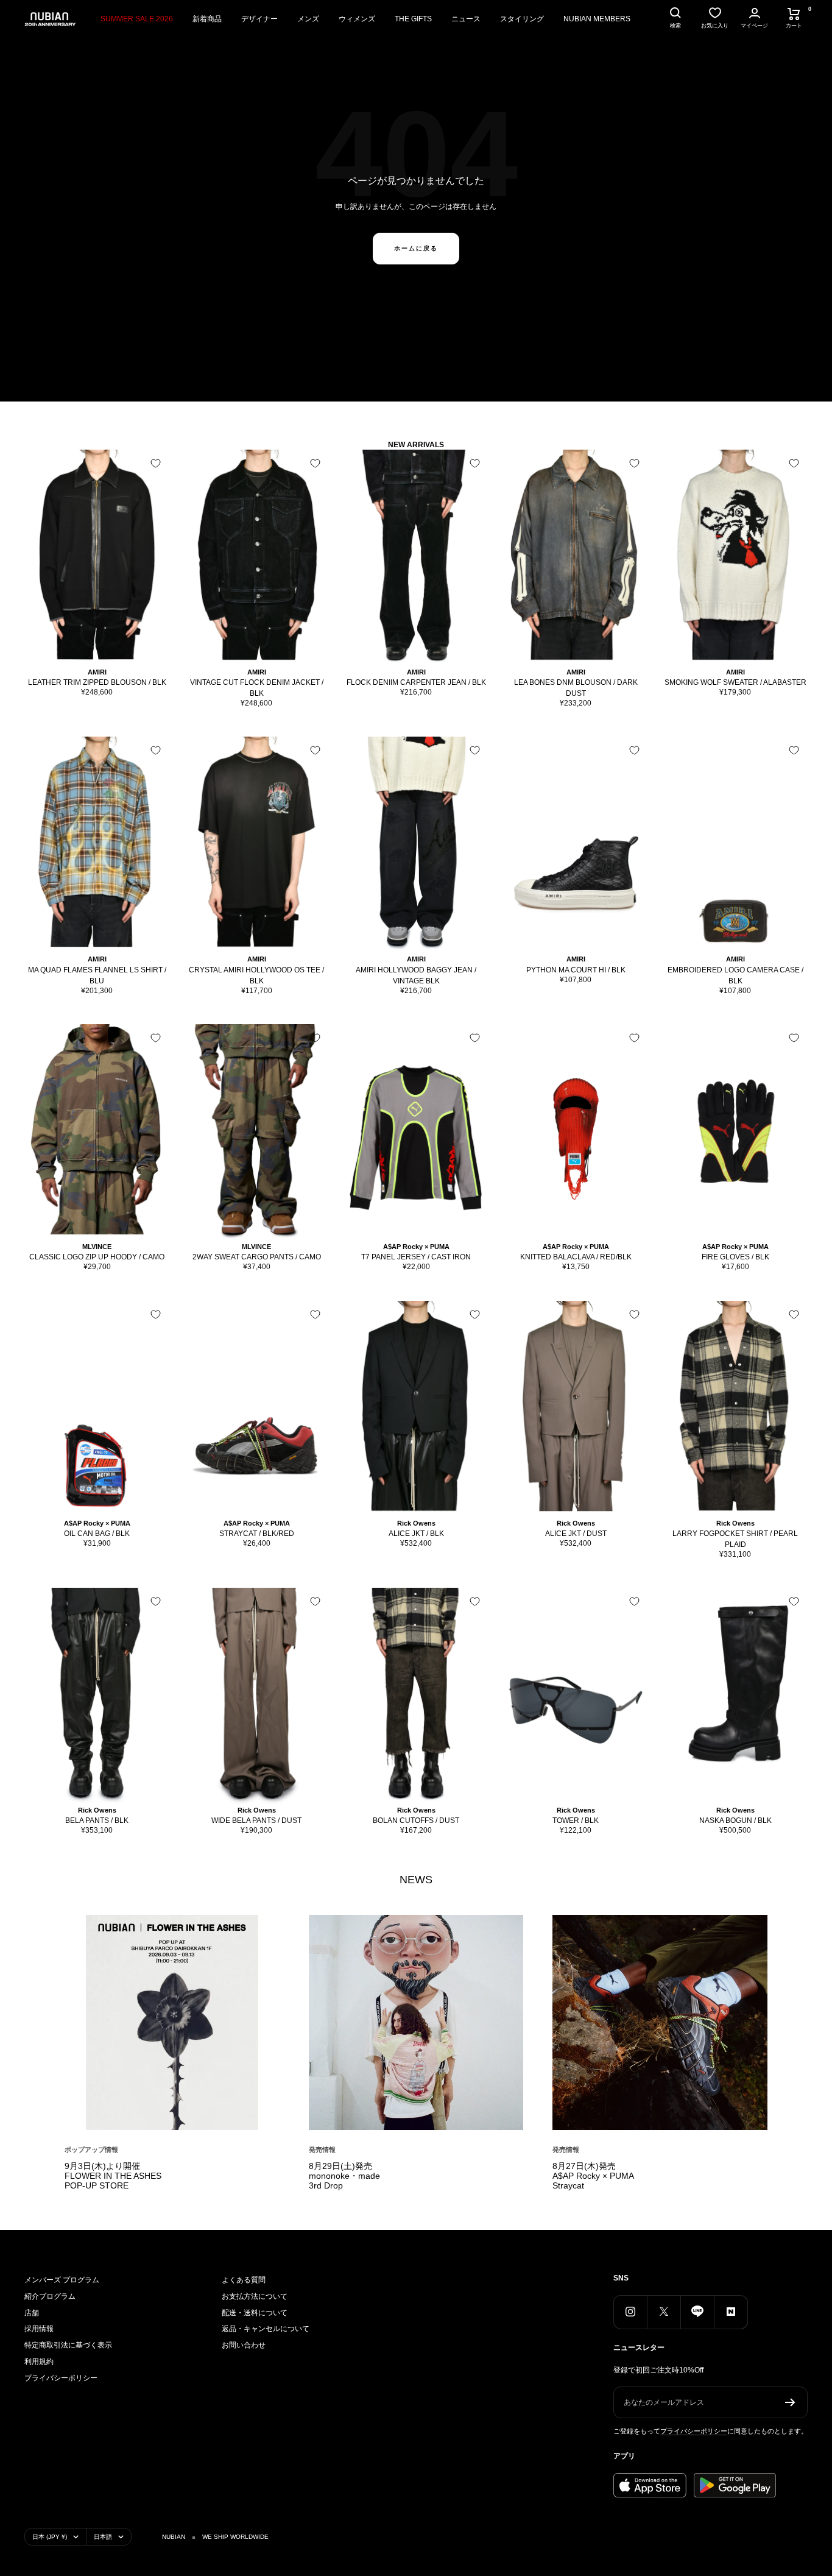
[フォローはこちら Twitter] (664, 2312)
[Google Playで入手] (735, 2485)
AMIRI (97, 672)
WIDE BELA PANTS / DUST (256, 1821)
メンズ (308, 19)
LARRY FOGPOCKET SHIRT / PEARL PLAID (735, 1539)
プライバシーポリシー (61, 2378)
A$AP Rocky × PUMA (416, 1247)
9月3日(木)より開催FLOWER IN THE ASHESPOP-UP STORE (113, 2176)
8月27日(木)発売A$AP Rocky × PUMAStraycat (593, 2176)
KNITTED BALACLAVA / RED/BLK (576, 1257)
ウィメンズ (357, 19)
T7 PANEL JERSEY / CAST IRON (416, 1257)
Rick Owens (416, 1523)
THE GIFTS (413, 19)
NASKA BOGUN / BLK (735, 1821)
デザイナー (259, 19)
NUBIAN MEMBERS (597, 19)
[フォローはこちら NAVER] (731, 2312)
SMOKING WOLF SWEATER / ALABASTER (735, 682)
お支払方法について (255, 2296)
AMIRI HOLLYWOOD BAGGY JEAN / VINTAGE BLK (416, 975)
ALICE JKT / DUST (576, 1534)
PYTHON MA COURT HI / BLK (576, 970)
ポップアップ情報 (91, 2150)
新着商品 (207, 19)
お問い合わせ (244, 2345)
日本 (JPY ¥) (50, 2537)
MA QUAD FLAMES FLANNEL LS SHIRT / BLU (97, 975)
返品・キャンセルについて (266, 2329)
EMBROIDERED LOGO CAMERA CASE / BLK (735, 975)
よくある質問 (244, 2280)
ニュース (466, 19)
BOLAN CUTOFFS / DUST (416, 1821)
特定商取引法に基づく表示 (68, 2345)
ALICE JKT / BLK (416, 1534)
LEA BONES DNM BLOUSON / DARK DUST (576, 688)
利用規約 (39, 2362)
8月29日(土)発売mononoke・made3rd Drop (344, 2176)
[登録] (790, 2402)
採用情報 (39, 2329)
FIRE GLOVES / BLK (735, 1257)
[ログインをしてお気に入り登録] (156, 463)
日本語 (103, 2537)
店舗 (32, 2313)
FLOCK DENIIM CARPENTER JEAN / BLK (416, 682)
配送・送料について (255, 2313)
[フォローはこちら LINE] (697, 2312)
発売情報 (322, 2150)
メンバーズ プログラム (62, 2280)
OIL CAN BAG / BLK (97, 1534)
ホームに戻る (416, 248)
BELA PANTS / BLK (97, 1821)
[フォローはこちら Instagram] (630, 2312)
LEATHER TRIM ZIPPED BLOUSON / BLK (97, 682)
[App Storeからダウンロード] (650, 2485)
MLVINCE (97, 1247)
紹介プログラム (50, 2296)
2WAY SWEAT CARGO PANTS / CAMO (257, 1257)
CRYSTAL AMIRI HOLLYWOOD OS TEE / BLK (256, 975)
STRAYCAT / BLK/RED (257, 1534)
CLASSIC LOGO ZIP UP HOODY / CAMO (97, 1257)
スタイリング (522, 19)
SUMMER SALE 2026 (137, 19)
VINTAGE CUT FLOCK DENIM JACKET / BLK (257, 688)
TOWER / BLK (576, 1821)
